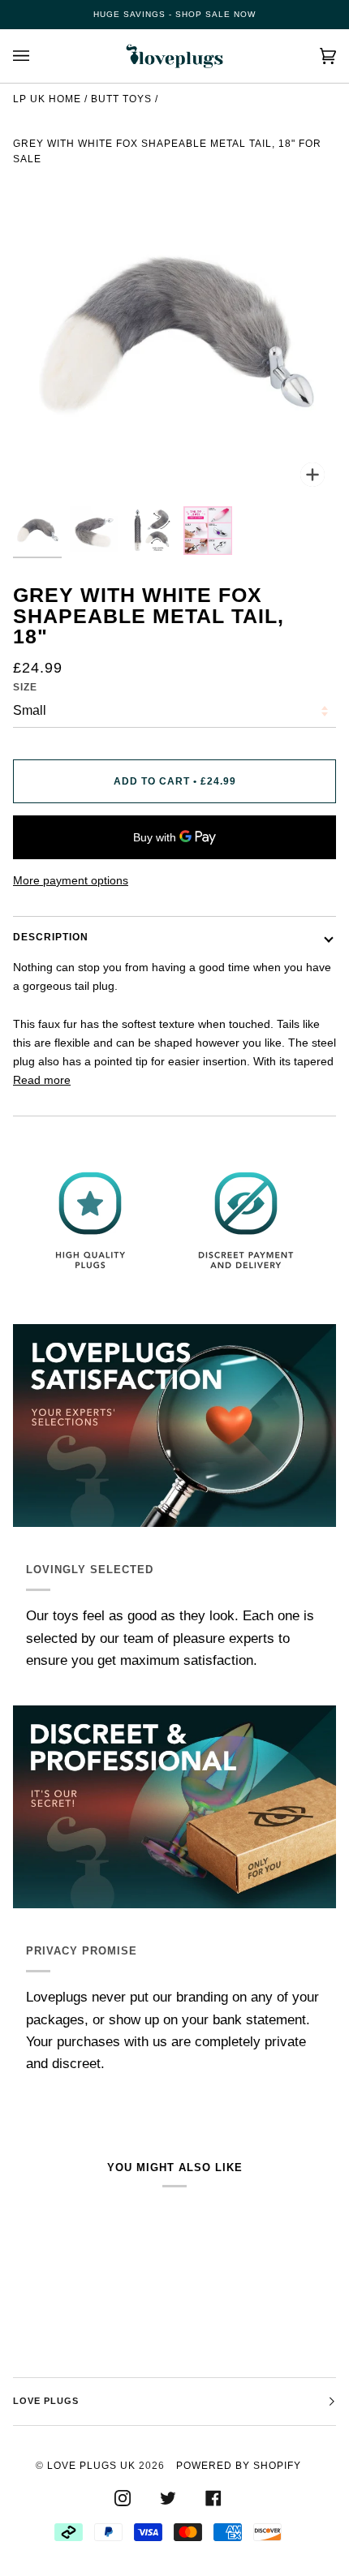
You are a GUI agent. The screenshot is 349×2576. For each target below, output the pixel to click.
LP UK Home (47, 99)
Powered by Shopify (239, 2466)
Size (25, 687)
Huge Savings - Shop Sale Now (174, 14)
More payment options (71, 880)
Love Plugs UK (91, 2466)
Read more (42, 1080)
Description (51, 937)
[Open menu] (37, 56)
